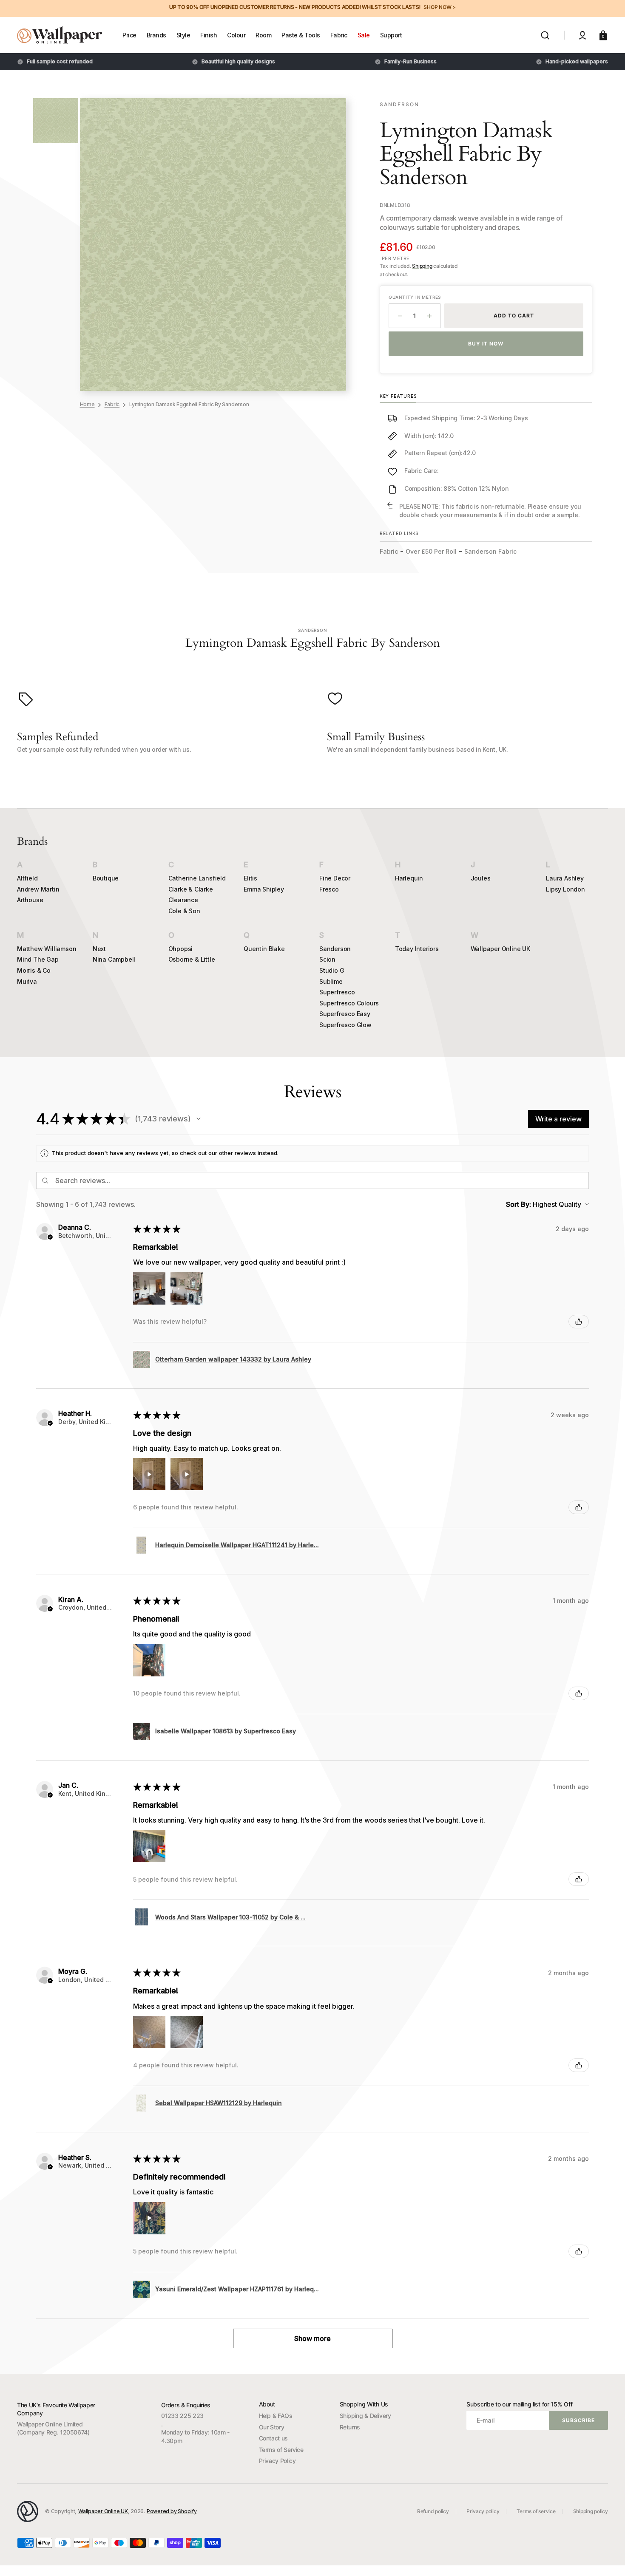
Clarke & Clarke (191, 889)
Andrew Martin (38, 889)
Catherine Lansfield (197, 878)
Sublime (331, 981)
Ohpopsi (181, 949)
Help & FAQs (276, 2416)
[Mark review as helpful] (579, 1322)
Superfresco (337, 992)
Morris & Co (34, 970)
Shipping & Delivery (365, 2416)
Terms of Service (281, 2450)
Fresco (329, 889)
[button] (545, 35)
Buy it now (486, 344)
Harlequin (409, 878)
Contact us (273, 2438)
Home (87, 404)
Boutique (106, 878)
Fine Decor (335, 878)
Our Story (272, 2427)
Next (99, 949)
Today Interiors (417, 949)
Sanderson (335, 949)
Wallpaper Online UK (500, 949)
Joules (481, 878)
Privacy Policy (277, 2461)
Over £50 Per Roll (431, 551)
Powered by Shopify (172, 2511)
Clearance (183, 900)
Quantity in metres (415, 297)
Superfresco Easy (345, 1014)
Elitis (250, 878)
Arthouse (30, 900)
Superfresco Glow (345, 1025)
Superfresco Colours (349, 1003)
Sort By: (518, 1204)
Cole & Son (184, 911)
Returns (350, 2427)
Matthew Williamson (47, 949)
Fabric (112, 404)
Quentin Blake (264, 949)
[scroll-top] (607, 2558)
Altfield (27, 878)
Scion (327, 959)
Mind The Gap (38, 959)
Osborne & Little (192, 959)
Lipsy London (565, 889)
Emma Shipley (264, 889)
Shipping (422, 266)
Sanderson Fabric (490, 551)
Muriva (27, 981)
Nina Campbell (114, 959)
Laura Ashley (565, 878)
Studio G (332, 970)
